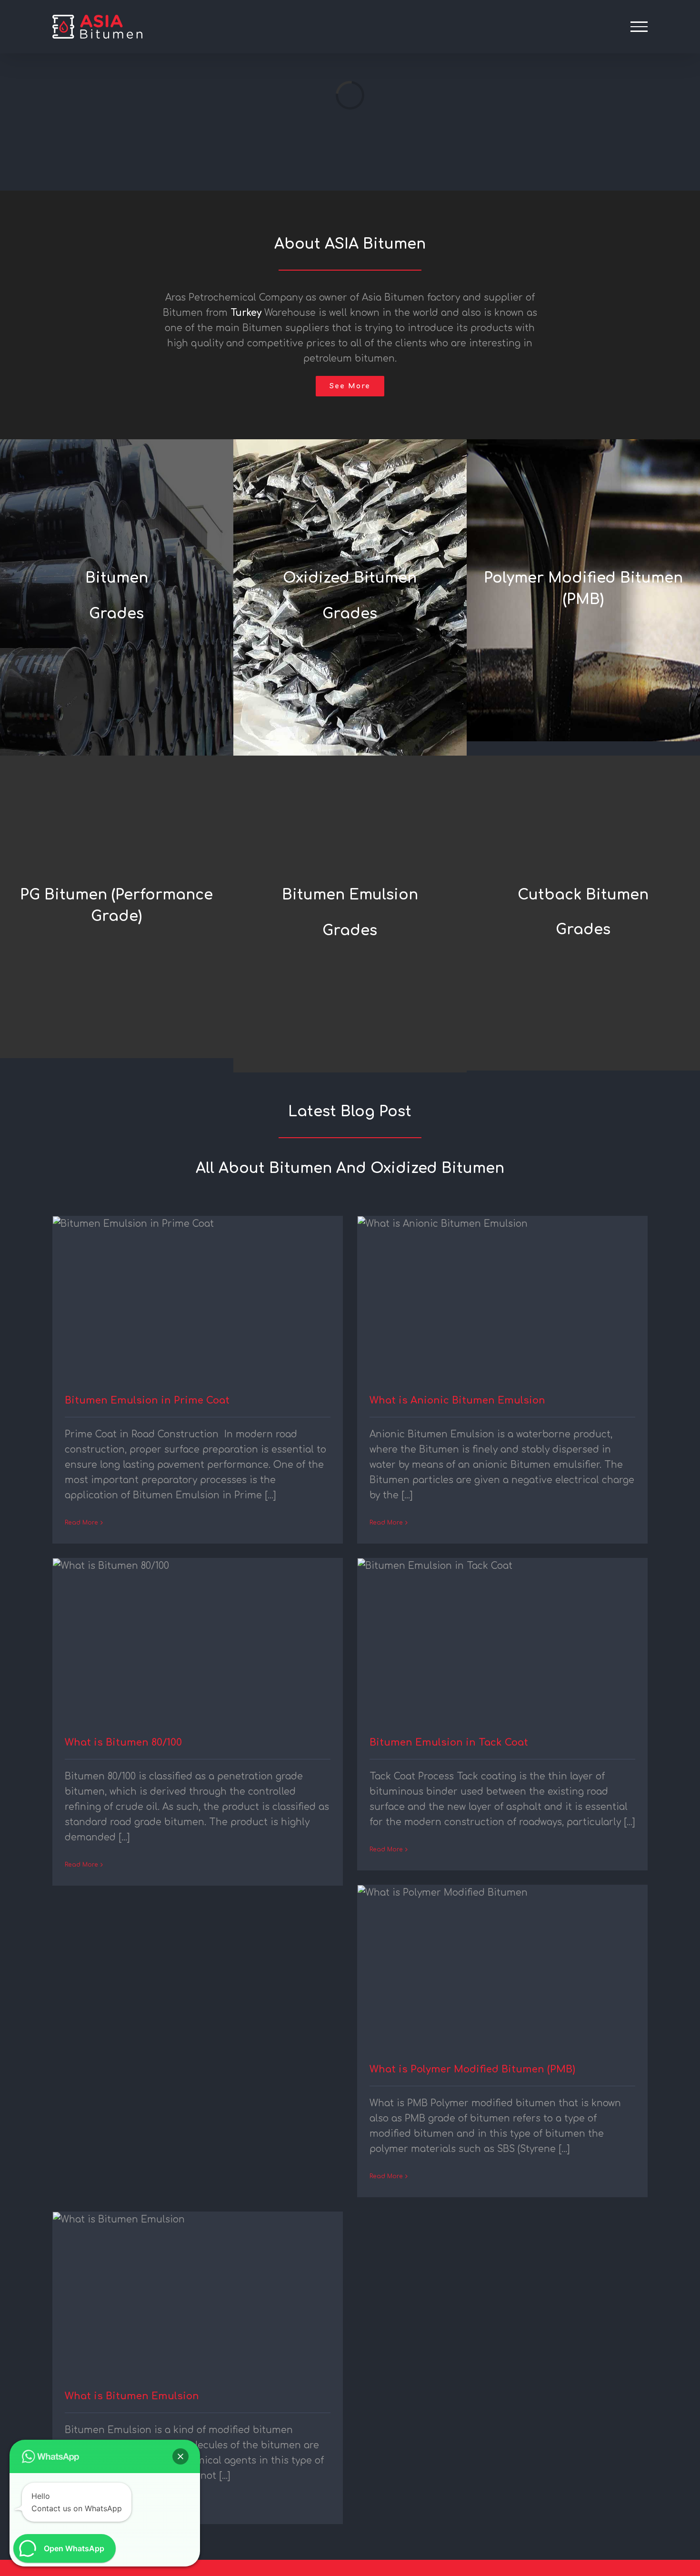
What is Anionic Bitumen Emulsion (457, 1400)
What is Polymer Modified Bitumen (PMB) (472, 2069)
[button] (180, 2456)
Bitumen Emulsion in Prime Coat (147, 1400)
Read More (81, 1523)
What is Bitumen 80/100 (123, 1743)
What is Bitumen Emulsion (132, 2396)
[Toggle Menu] (639, 27)
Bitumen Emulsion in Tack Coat (449, 1743)
